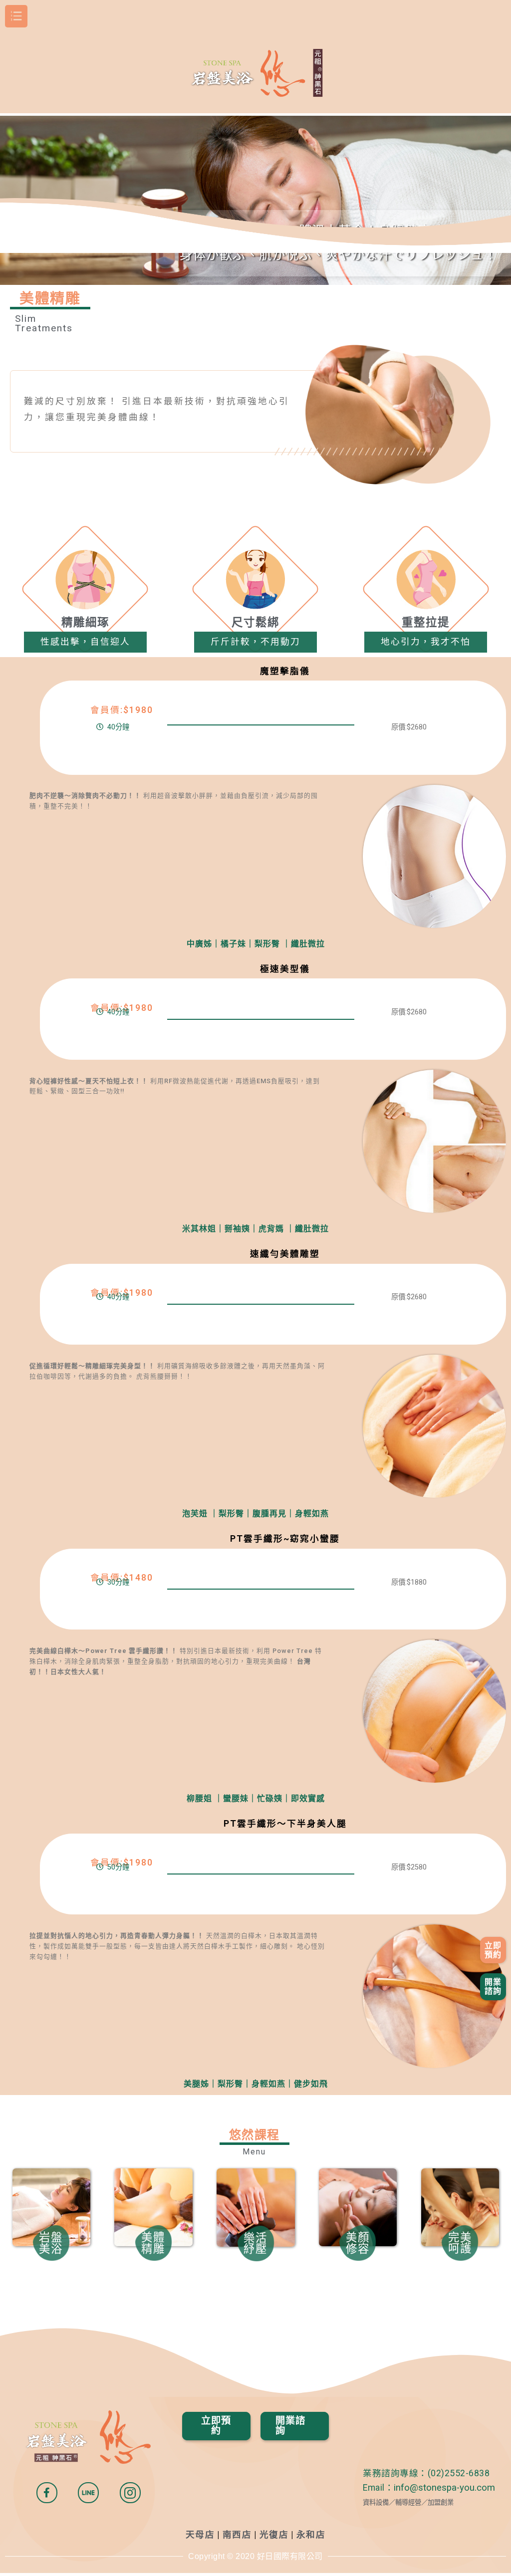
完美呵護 (460, 2243)
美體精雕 (153, 2243)
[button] (493, 1950)
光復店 (274, 2535)
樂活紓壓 (255, 2243)
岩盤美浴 (51, 2243)
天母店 (200, 2535)
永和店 (311, 2535)
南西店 (237, 2535)
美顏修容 (358, 2243)
